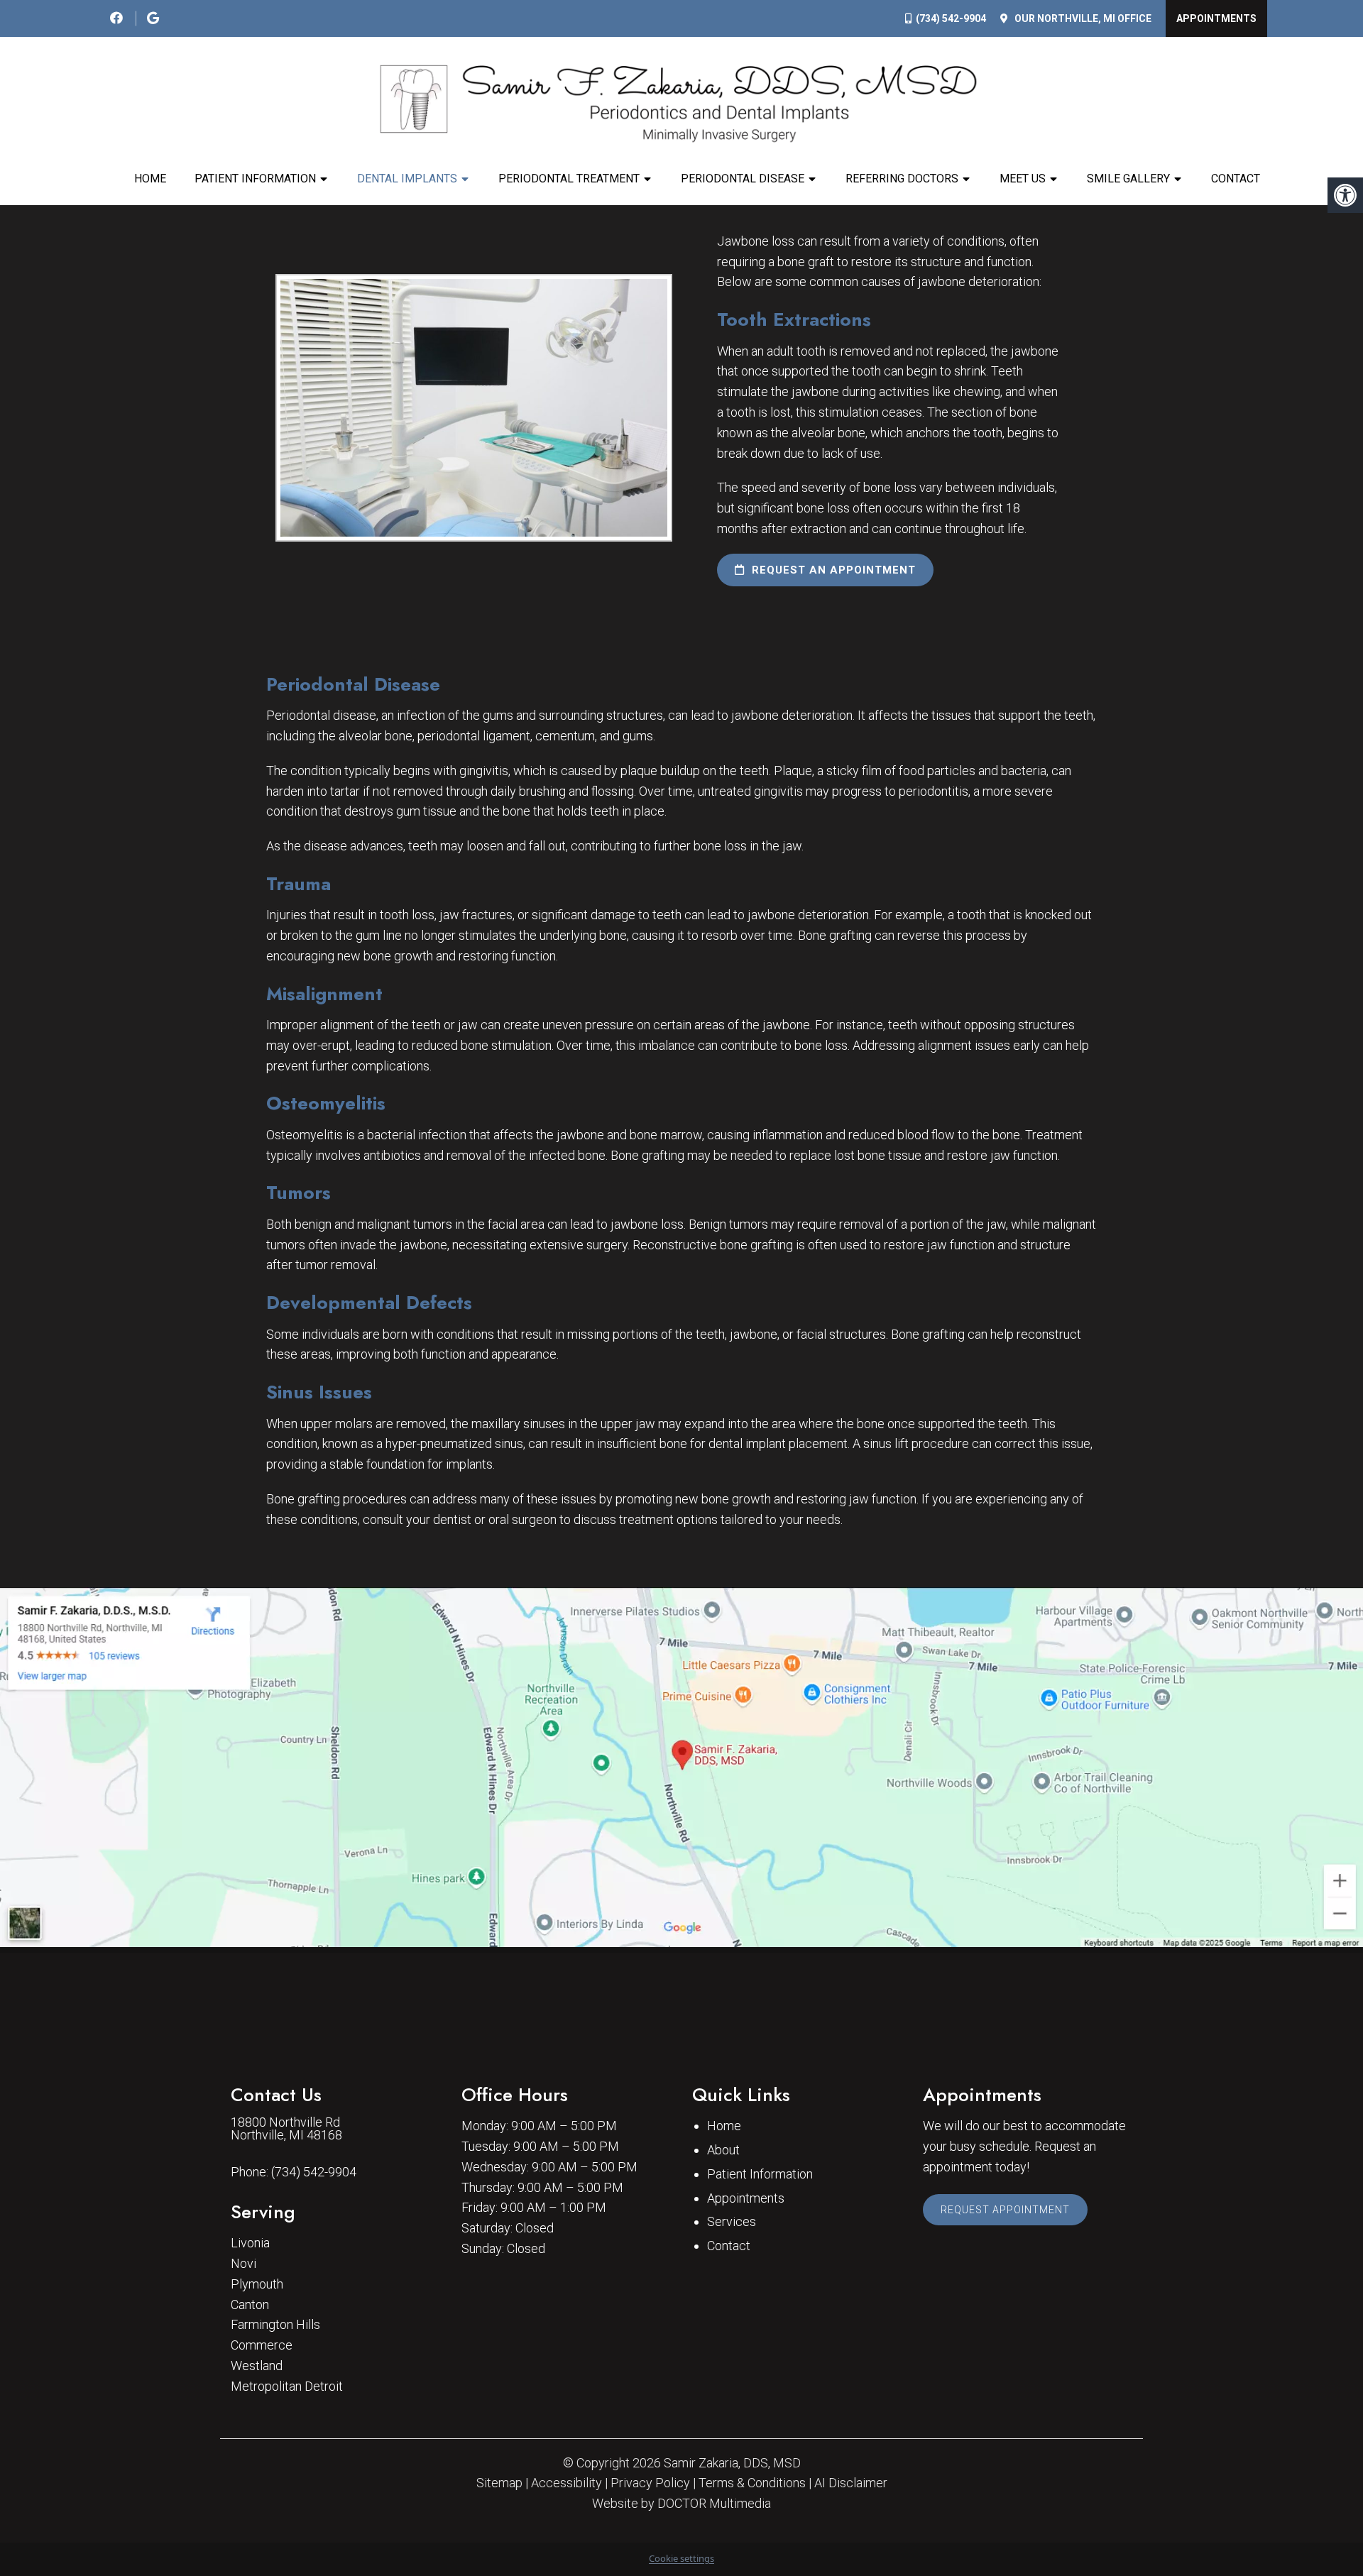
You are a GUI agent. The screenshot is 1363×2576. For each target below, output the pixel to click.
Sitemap (499, 2483)
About (723, 2150)
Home (150, 179)
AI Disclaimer (851, 2483)
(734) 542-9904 (951, 18)
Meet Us (1023, 179)
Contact (1236, 179)
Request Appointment (1005, 2210)
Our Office (1082, 18)
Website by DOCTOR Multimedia (681, 2504)
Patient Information (255, 179)
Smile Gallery (1128, 179)
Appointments (1216, 18)
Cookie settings (681, 2558)
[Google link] (153, 18)
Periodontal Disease (743, 179)
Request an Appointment (832, 570)
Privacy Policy (650, 2483)
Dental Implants (407, 179)
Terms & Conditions (752, 2483)
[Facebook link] (118, 18)
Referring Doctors (902, 179)
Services (732, 2221)
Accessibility (566, 2483)
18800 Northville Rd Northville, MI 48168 (286, 2129)
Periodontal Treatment (569, 179)
